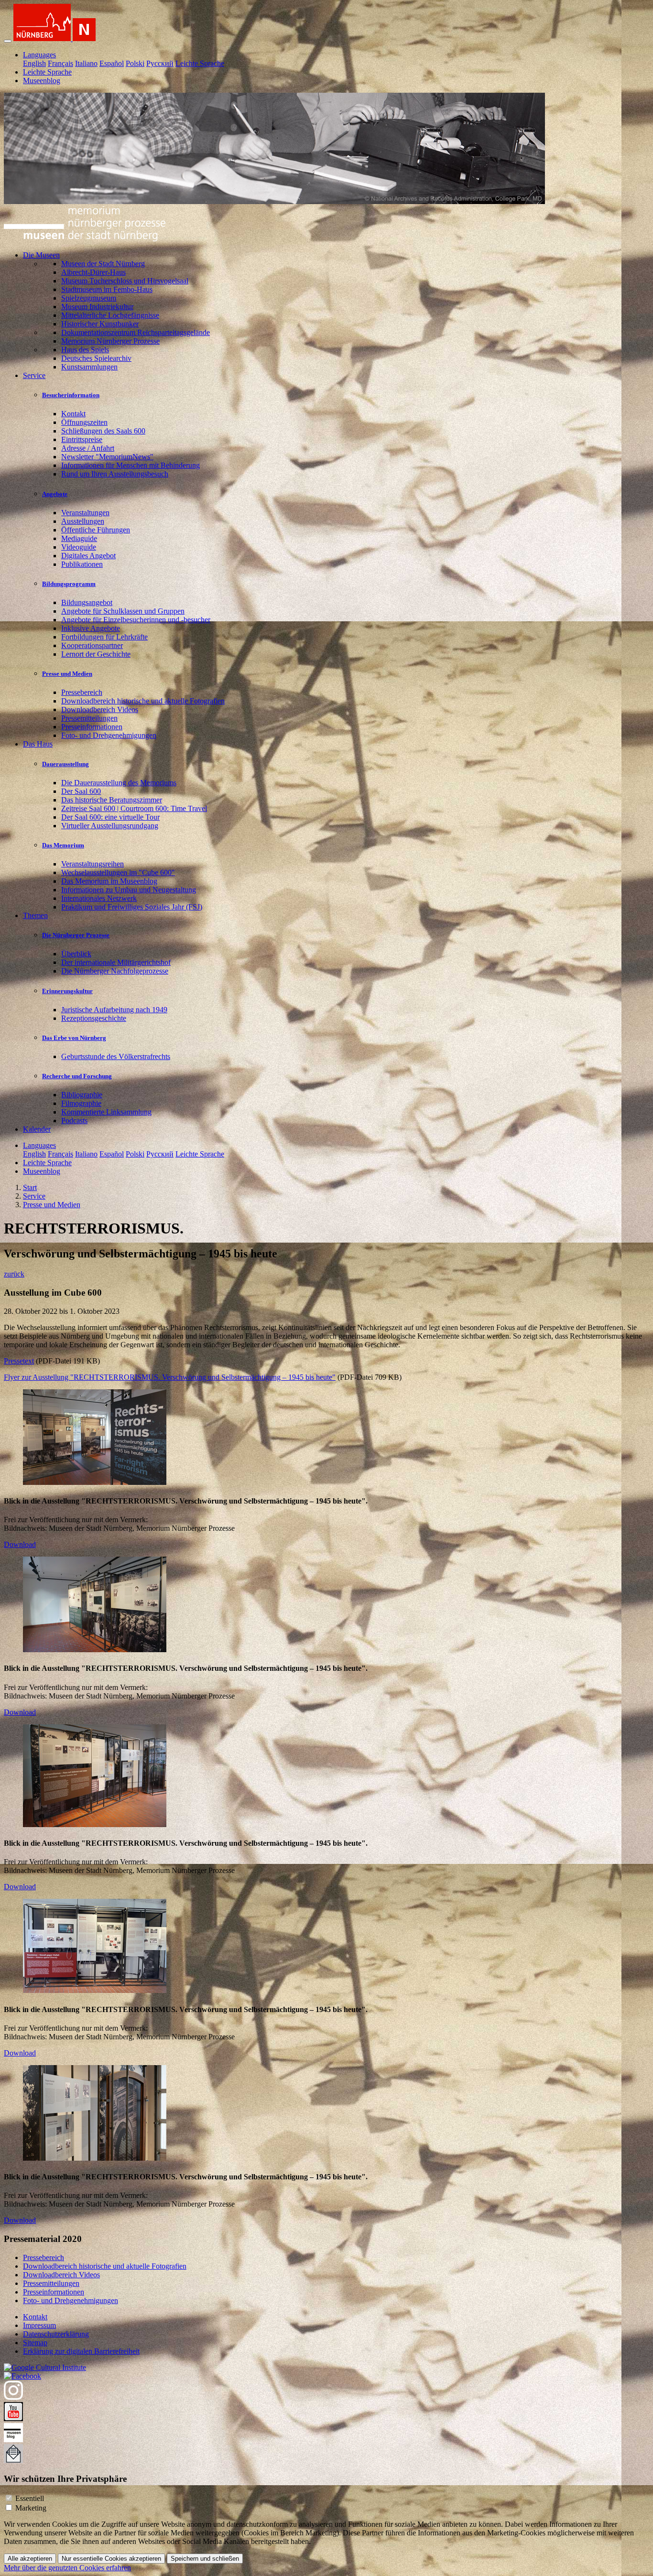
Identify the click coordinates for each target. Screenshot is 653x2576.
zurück (14, 1274)
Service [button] (34, 375)
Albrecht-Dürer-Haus (93, 272)
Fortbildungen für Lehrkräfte (104, 637)
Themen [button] (35, 915)
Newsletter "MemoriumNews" (107, 457)
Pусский (160, 63)
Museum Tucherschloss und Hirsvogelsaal (125, 281)
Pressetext (19, 1361)
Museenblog (42, 81)
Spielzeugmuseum (89, 298)
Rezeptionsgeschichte (94, 1018)
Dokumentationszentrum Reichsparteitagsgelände (136, 332)
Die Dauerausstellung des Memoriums (119, 783)
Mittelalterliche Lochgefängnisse (110, 315)
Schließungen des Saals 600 (103, 431)
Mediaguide (79, 538)
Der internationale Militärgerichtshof (116, 962)
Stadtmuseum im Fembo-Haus (107, 289)
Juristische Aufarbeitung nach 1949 (114, 1010)
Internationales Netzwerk (99, 898)
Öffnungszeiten (84, 422)
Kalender (37, 1129)
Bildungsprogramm (69, 584)
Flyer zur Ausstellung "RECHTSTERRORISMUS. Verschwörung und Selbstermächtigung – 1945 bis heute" (170, 1377)
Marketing (31, 2508)
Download (20, 1544)
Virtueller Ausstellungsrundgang (110, 826)
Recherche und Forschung (77, 1076)
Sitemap (35, 2343)
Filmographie (81, 1103)
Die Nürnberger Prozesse (76, 935)
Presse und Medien (67, 674)
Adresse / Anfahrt (88, 448)
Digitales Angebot (88, 556)
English (34, 63)
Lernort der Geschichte (96, 654)
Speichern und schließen (205, 2559)
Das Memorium (63, 845)
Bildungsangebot (87, 602)
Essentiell (30, 2498)
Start (30, 1187)
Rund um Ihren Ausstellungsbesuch (115, 474)
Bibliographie (82, 1095)
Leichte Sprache (200, 63)
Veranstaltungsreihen (93, 864)
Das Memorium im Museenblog (109, 881)
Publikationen (82, 564)
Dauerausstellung (65, 764)
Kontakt (73, 414)
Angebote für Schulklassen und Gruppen (123, 611)
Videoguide (79, 547)
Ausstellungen (83, 521)
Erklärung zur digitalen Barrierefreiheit (81, 2351)
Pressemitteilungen (89, 718)
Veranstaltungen (85, 513)
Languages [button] (39, 55)
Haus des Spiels (85, 350)
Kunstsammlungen (89, 367)
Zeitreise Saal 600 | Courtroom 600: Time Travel (134, 808)
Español (112, 63)
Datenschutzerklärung (56, 2334)
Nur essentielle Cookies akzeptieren (111, 2559)
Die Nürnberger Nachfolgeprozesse (115, 971)
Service (34, 1196)
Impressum (39, 2325)
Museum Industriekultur (97, 307)
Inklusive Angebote (91, 628)
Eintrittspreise (82, 439)
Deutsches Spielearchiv (96, 358)
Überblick (76, 954)
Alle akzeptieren (30, 2559)
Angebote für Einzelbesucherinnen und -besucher (136, 620)
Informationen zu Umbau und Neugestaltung (129, 890)
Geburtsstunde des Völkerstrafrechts (116, 1056)
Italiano (86, 63)
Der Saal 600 (81, 791)
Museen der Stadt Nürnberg (103, 264)
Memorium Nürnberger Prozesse (110, 341)
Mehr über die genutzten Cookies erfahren (67, 2568)
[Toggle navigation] (8, 41)
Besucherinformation (71, 395)
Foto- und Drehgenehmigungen (109, 735)
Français (60, 63)
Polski (135, 63)
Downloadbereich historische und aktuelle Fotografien (143, 701)
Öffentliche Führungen (96, 530)
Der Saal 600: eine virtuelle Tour (110, 817)
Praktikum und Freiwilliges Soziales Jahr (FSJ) (132, 907)
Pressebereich (82, 692)
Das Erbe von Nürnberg (74, 1038)
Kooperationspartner (92, 645)
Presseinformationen (92, 727)
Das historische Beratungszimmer (112, 800)
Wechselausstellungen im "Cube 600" (118, 872)
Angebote (55, 494)
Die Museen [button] (41, 255)
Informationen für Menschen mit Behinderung (131, 465)
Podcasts (74, 1120)
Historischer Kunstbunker (100, 324)
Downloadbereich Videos (100, 709)
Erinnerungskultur (67, 991)
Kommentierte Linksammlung (106, 1112)
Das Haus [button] (38, 744)
